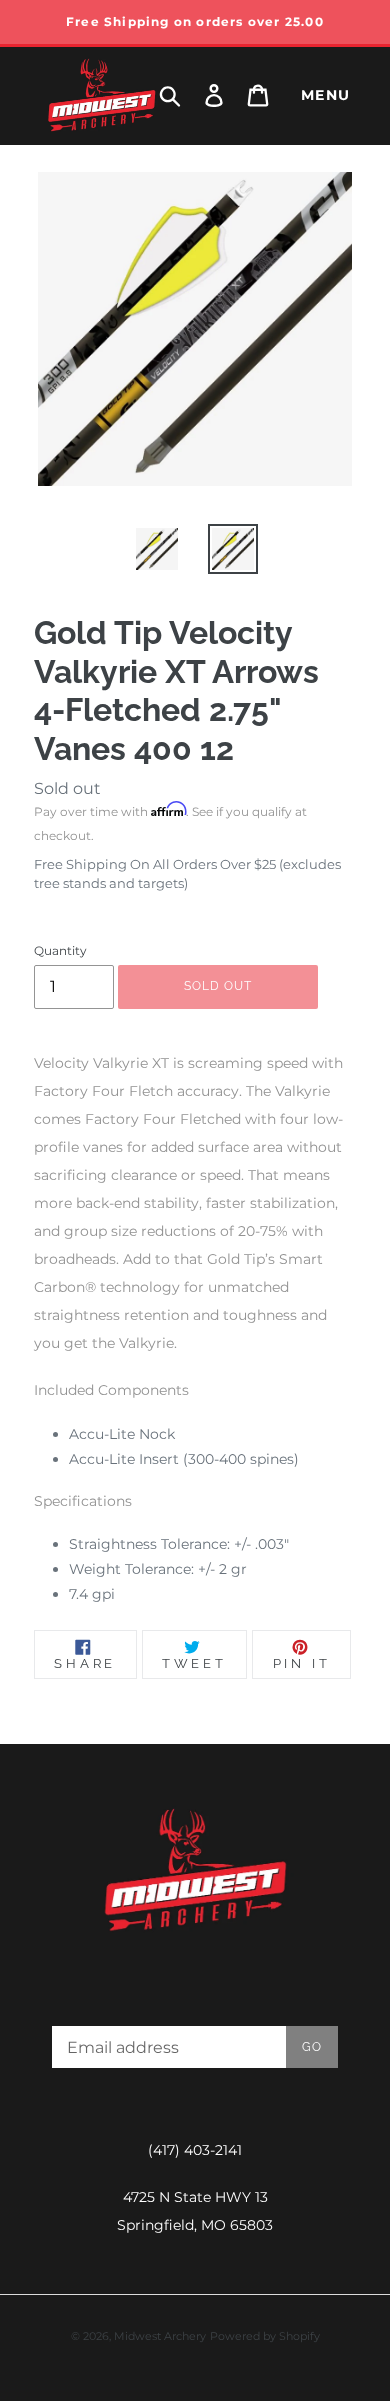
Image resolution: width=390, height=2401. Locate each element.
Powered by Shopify (265, 2336)
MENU (326, 95)
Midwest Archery (160, 2336)
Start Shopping (195, 642)
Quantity (60, 950)
